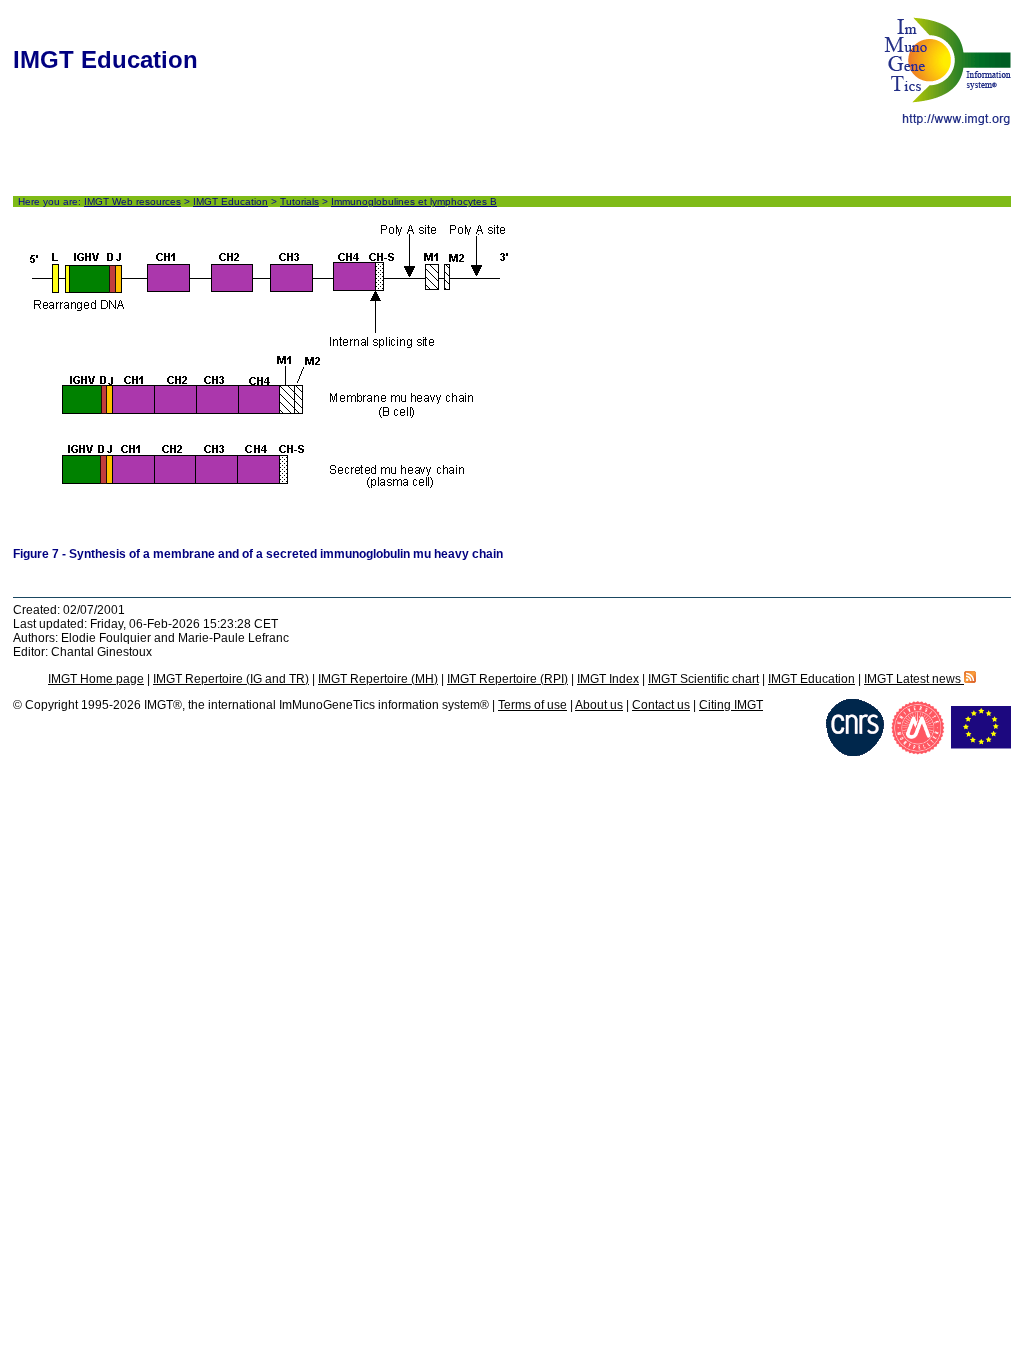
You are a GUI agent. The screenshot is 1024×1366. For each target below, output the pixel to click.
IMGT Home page (96, 679)
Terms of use (532, 705)
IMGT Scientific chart (703, 679)
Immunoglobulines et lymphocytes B (414, 201)
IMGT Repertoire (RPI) (507, 679)
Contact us (661, 705)
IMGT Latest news (914, 679)
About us (599, 705)
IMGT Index (608, 679)
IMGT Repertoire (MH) (378, 679)
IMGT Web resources (132, 201)
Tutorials (299, 201)
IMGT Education (230, 201)
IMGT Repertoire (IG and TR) (231, 679)
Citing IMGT (731, 705)
